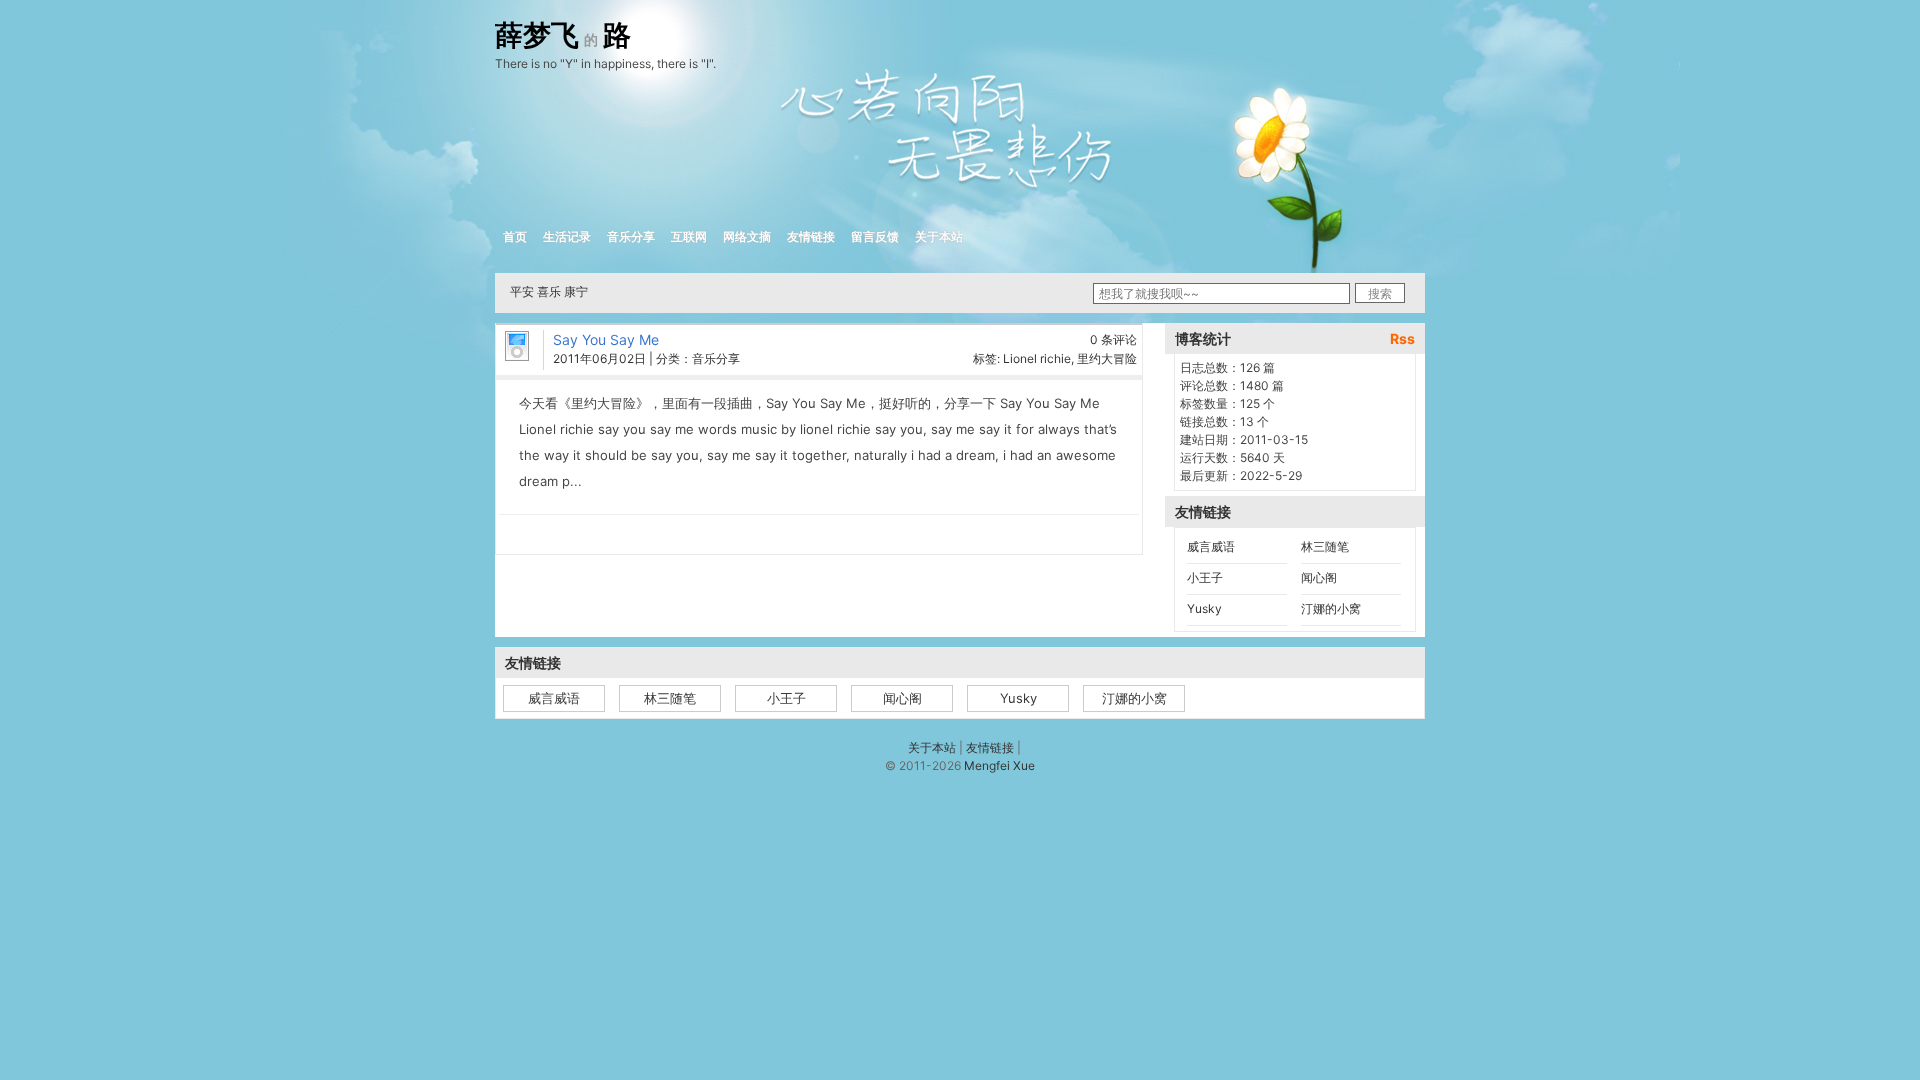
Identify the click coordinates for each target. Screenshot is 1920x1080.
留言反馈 (875, 236)
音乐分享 (631, 236)
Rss (1402, 338)
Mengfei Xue (999, 765)
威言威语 (1211, 546)
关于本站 (939, 236)
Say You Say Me (606, 339)
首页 (515, 236)
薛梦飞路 (563, 36)
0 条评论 (1113, 339)
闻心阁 (1319, 577)
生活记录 (567, 236)
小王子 (1205, 577)
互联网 (689, 236)
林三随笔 (1325, 546)
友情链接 (811, 236)
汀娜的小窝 (1331, 608)
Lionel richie (1037, 358)
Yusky (1204, 608)
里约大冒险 (1107, 358)
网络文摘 (747, 236)
